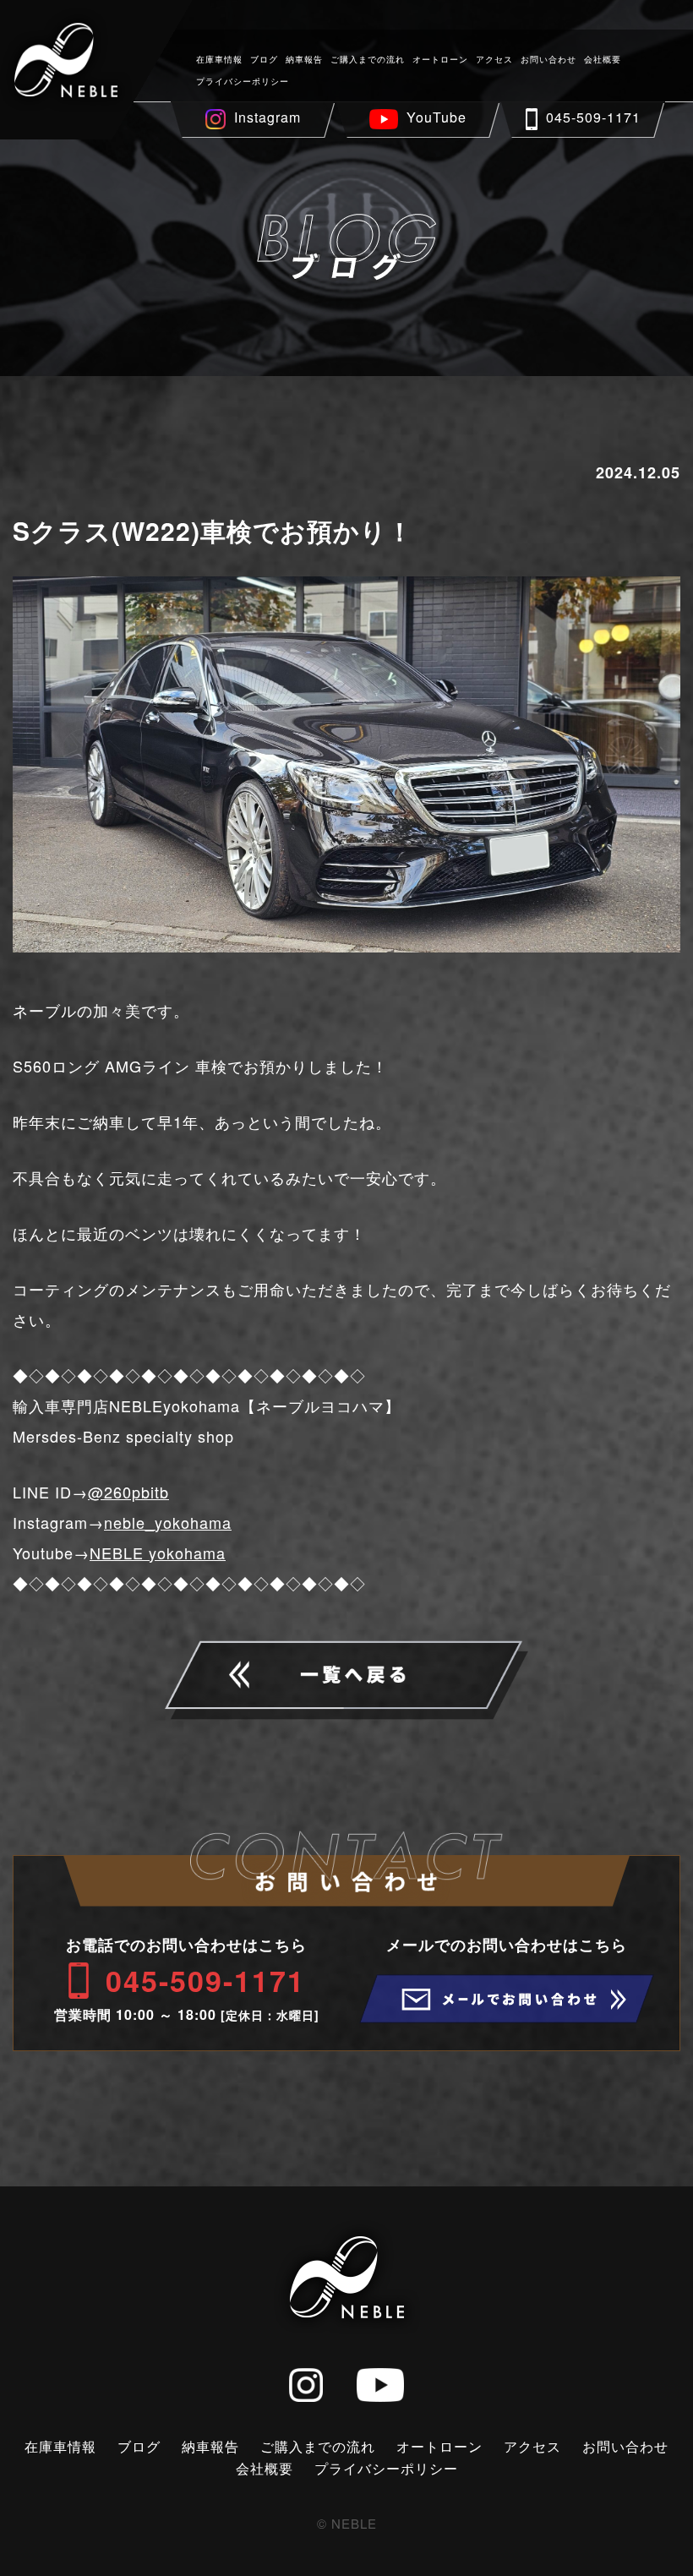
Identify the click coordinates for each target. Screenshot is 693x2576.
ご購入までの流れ (368, 59)
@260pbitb (128, 1492)
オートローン (440, 59)
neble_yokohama (168, 1522)
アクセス (494, 59)
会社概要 (603, 59)
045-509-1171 (593, 117)
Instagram (267, 117)
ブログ (264, 59)
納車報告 (304, 59)
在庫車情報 (219, 59)
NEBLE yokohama (158, 1553)
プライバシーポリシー (243, 81)
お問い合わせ (548, 59)
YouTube (437, 117)
